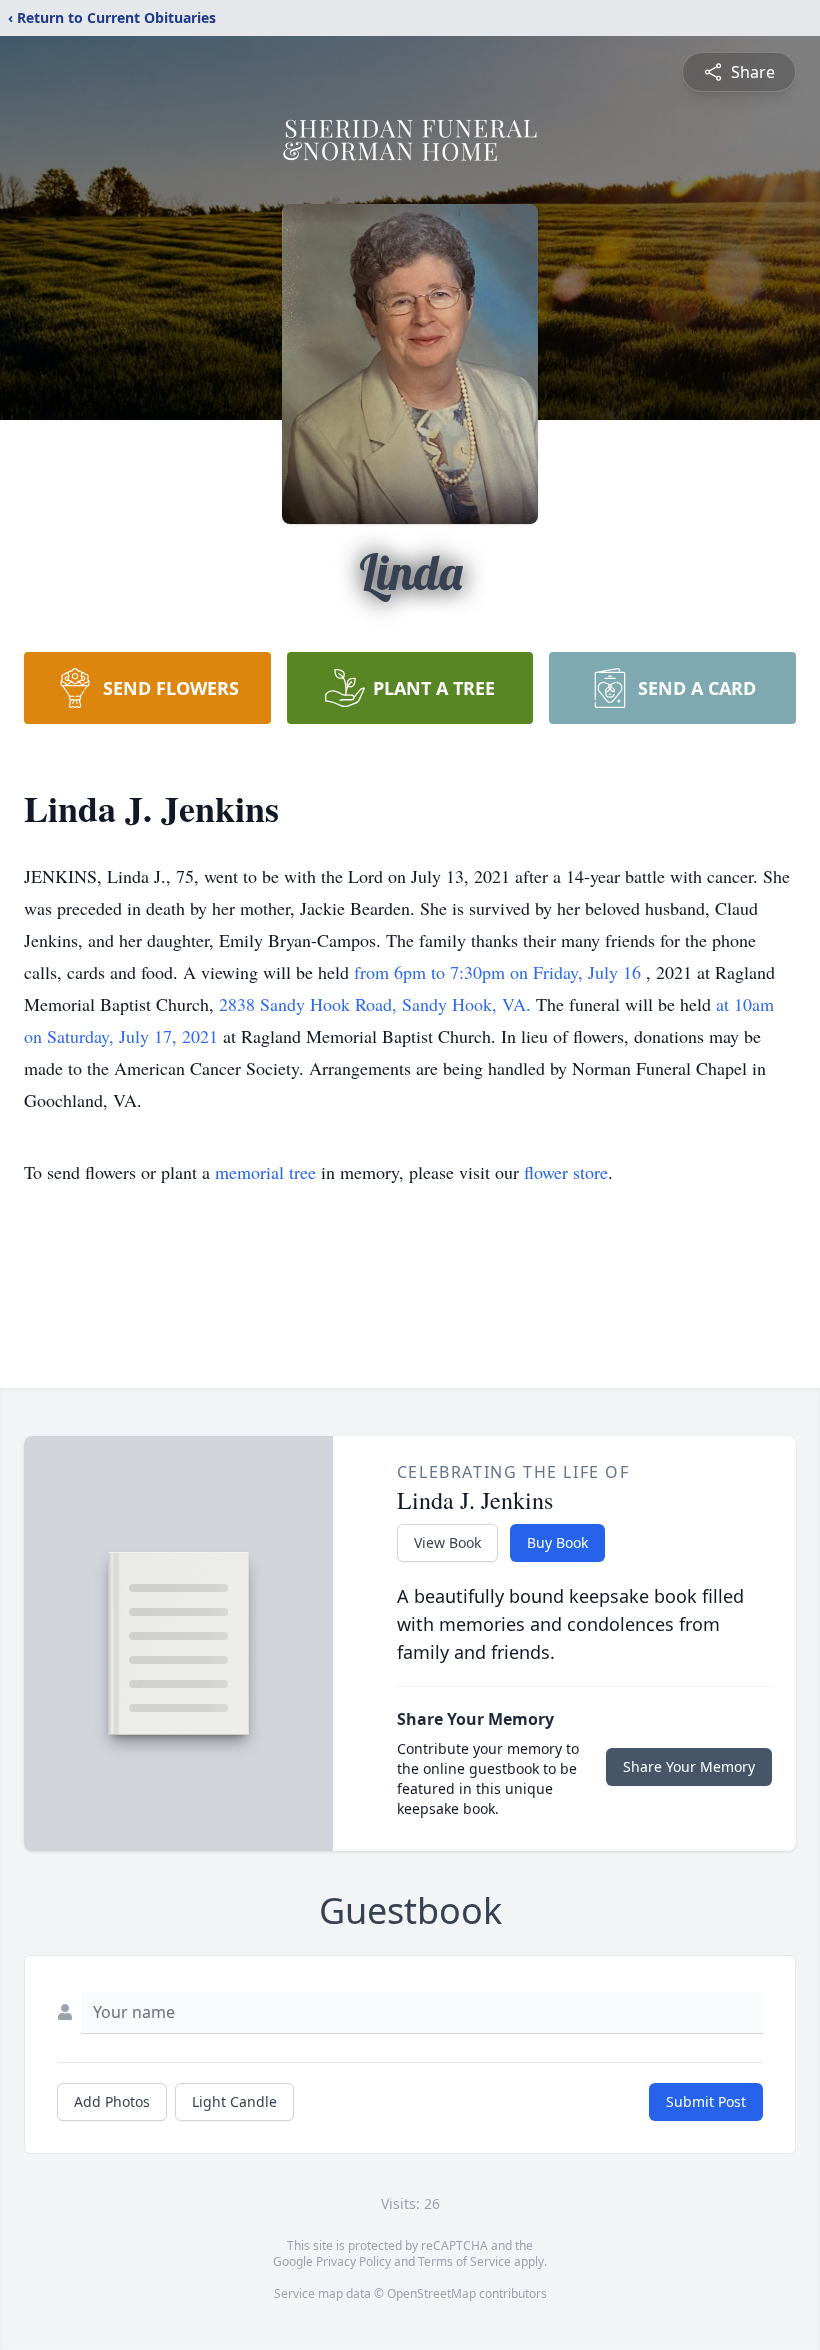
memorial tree (265, 1172)
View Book (447, 1542)
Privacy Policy (353, 2261)
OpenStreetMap (431, 2293)
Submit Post (706, 2101)
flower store (566, 1172)
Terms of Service (464, 2261)
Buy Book (557, 1542)
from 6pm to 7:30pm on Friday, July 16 (500, 972)
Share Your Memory (689, 1766)
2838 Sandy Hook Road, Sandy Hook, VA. (377, 1004)
